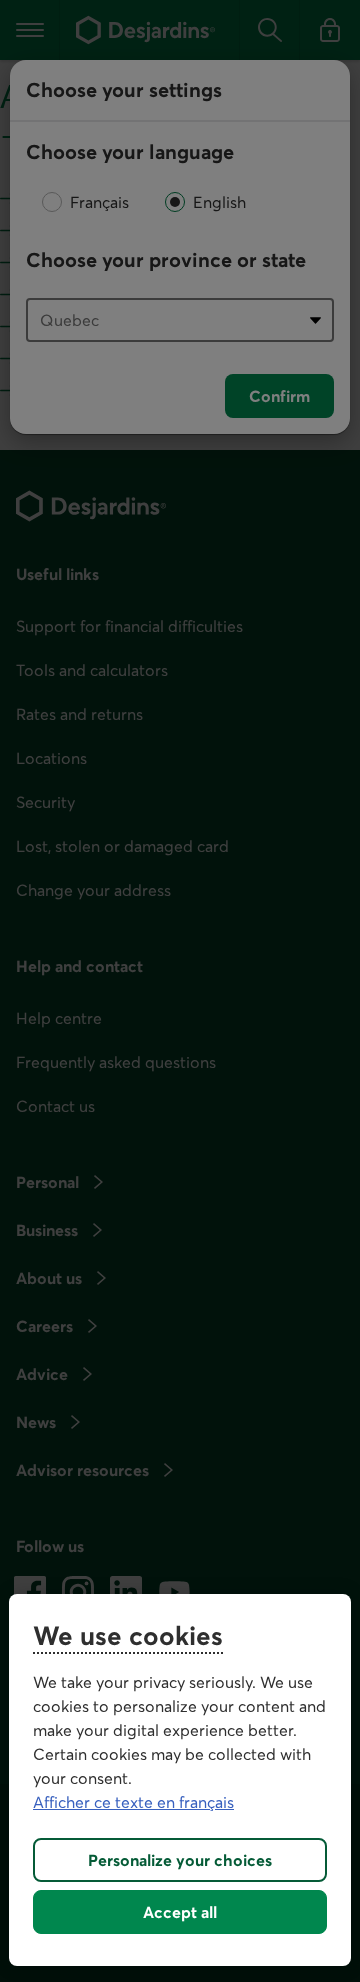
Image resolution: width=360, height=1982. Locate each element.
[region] (180, 1780)
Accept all (180, 1912)
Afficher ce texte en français (133, 1802)
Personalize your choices (180, 1860)
